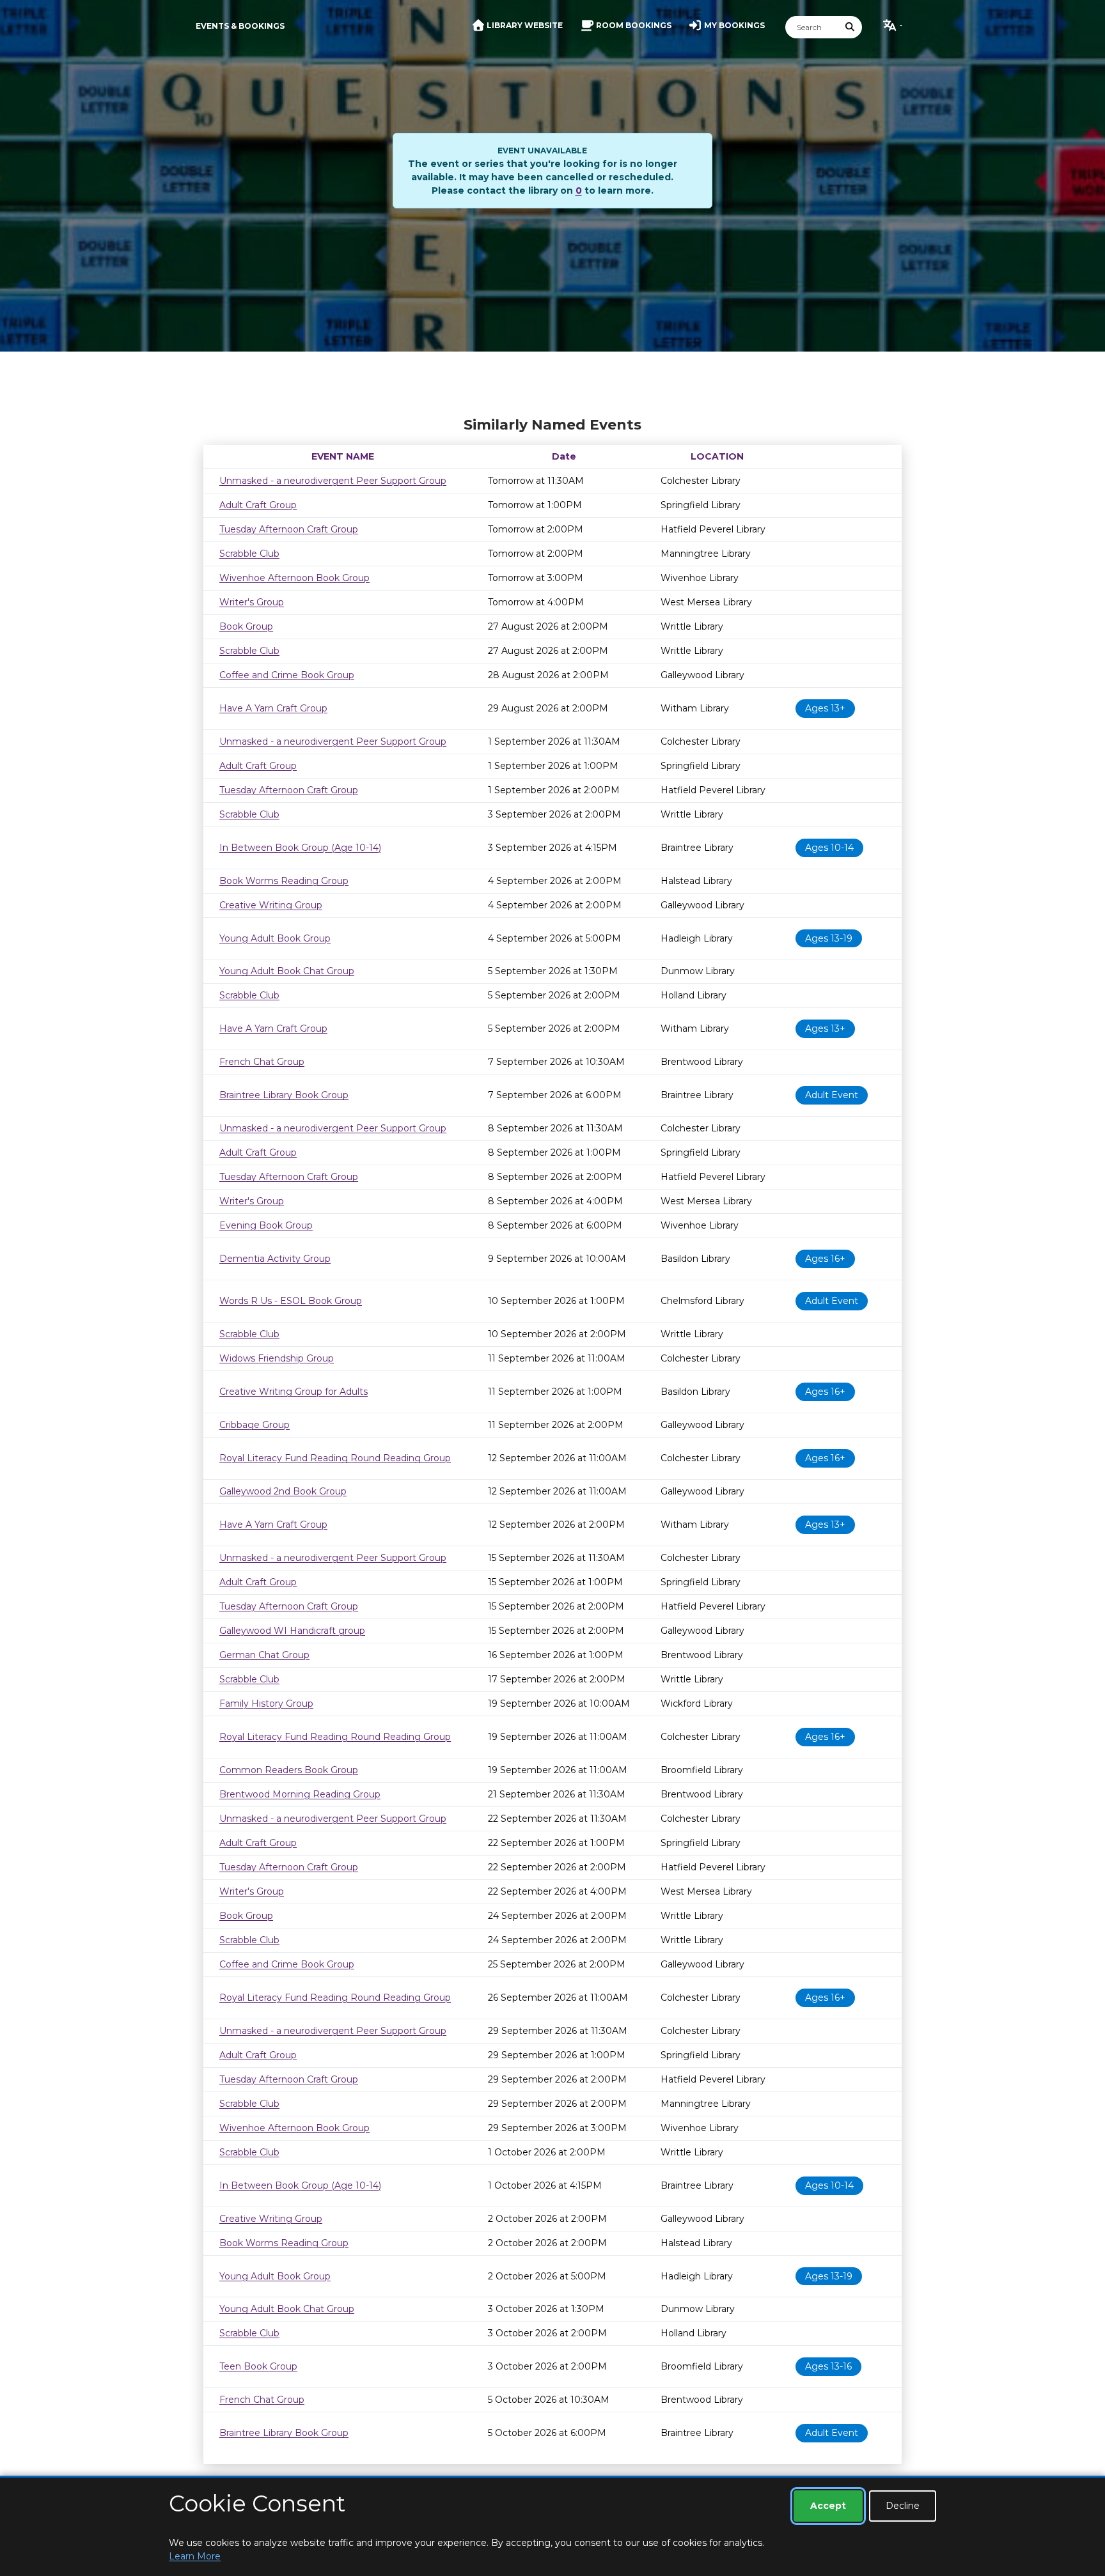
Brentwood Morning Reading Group (300, 1794)
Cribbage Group (255, 1425)
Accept (828, 2506)
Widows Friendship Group (277, 1358)
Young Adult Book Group (275, 938)
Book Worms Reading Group (284, 881)
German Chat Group (264, 1655)
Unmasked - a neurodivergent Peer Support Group (333, 481)
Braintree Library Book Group (284, 1095)
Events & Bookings (240, 26)
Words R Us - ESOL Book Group (291, 1301)
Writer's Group (252, 602)
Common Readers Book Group (289, 1770)
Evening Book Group (266, 1225)
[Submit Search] (850, 27)
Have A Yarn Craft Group (273, 708)
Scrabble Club (249, 554)
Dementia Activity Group (275, 1259)
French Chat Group (262, 1062)
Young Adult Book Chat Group (287, 971)
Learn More (195, 2556)
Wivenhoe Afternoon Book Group (294, 578)
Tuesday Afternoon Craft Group (289, 529)
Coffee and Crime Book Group (287, 675)
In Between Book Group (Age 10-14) (300, 848)
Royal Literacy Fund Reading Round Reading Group (335, 1458)
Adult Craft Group (258, 505)
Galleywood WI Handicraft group (292, 1631)
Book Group (246, 626)
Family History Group (266, 1703)
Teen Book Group (258, 2366)
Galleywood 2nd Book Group (283, 1491)
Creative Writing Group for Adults (294, 1392)
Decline (903, 2506)
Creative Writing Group (271, 905)
